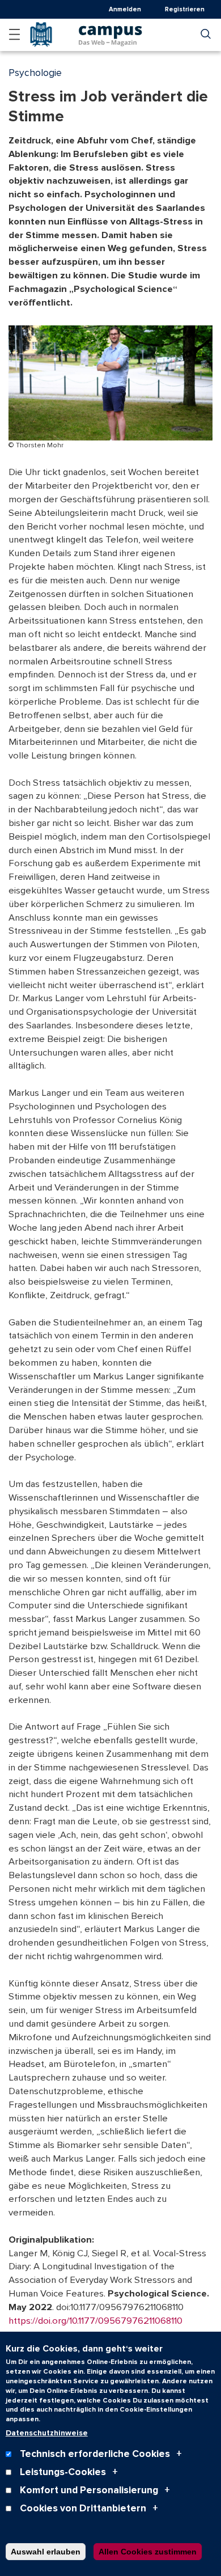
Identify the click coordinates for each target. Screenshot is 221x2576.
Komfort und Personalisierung (89, 2490)
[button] (14, 34)
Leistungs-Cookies (63, 2472)
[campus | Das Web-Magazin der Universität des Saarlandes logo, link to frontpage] (110, 32)
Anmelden (125, 9)
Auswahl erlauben (46, 2552)
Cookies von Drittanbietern (83, 2508)
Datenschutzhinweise (47, 2433)
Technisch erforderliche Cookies (95, 2454)
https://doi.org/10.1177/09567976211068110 (95, 2321)
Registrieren (185, 9)
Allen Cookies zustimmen (148, 2552)
